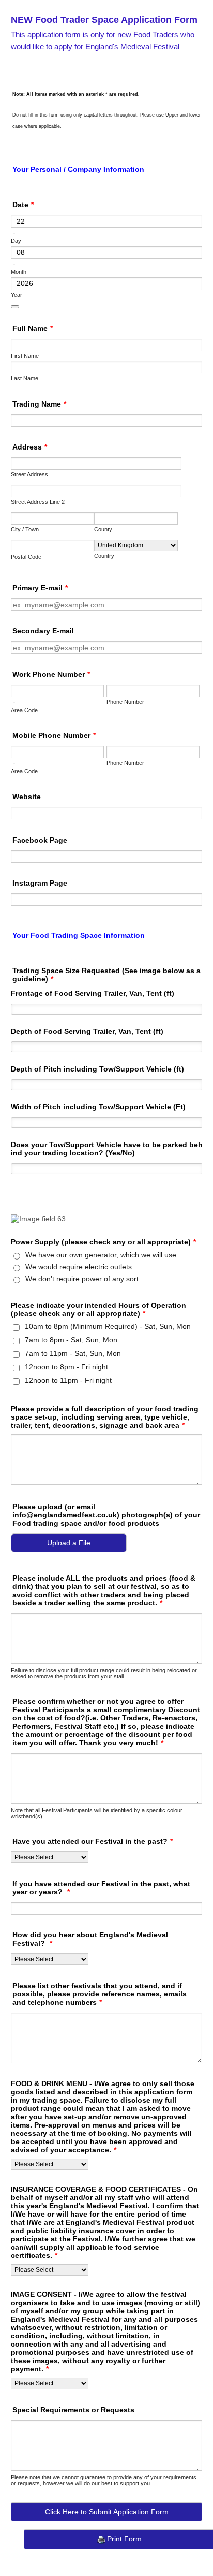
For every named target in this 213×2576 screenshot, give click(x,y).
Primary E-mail (40, 588)
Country (104, 556)
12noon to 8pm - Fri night (66, 1367)
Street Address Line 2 (38, 502)
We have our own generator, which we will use (101, 1255)
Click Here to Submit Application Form (107, 2512)
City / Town (25, 529)
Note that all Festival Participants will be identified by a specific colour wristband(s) (97, 1813)
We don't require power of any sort (82, 1279)
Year (17, 295)
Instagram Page (40, 883)
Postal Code (26, 557)
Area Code (24, 710)
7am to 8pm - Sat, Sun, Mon (71, 1340)
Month (19, 272)
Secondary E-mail (43, 631)
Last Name (25, 378)
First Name (25, 356)
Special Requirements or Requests (73, 2410)
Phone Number (125, 702)
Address (30, 447)
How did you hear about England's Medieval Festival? (90, 1939)
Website (27, 797)
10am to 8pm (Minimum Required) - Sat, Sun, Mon (108, 1326)
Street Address (29, 474)
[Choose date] (15, 307)
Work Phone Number (51, 674)
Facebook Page (40, 840)
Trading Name (39, 404)
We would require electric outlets (79, 1267)
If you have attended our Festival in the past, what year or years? (101, 1888)
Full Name (33, 328)
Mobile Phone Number (54, 735)
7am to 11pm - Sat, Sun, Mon (73, 1353)
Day (16, 241)
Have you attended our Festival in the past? (93, 1841)
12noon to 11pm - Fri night (68, 1380)
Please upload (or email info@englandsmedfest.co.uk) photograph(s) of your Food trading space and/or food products (106, 1515)
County (103, 529)
